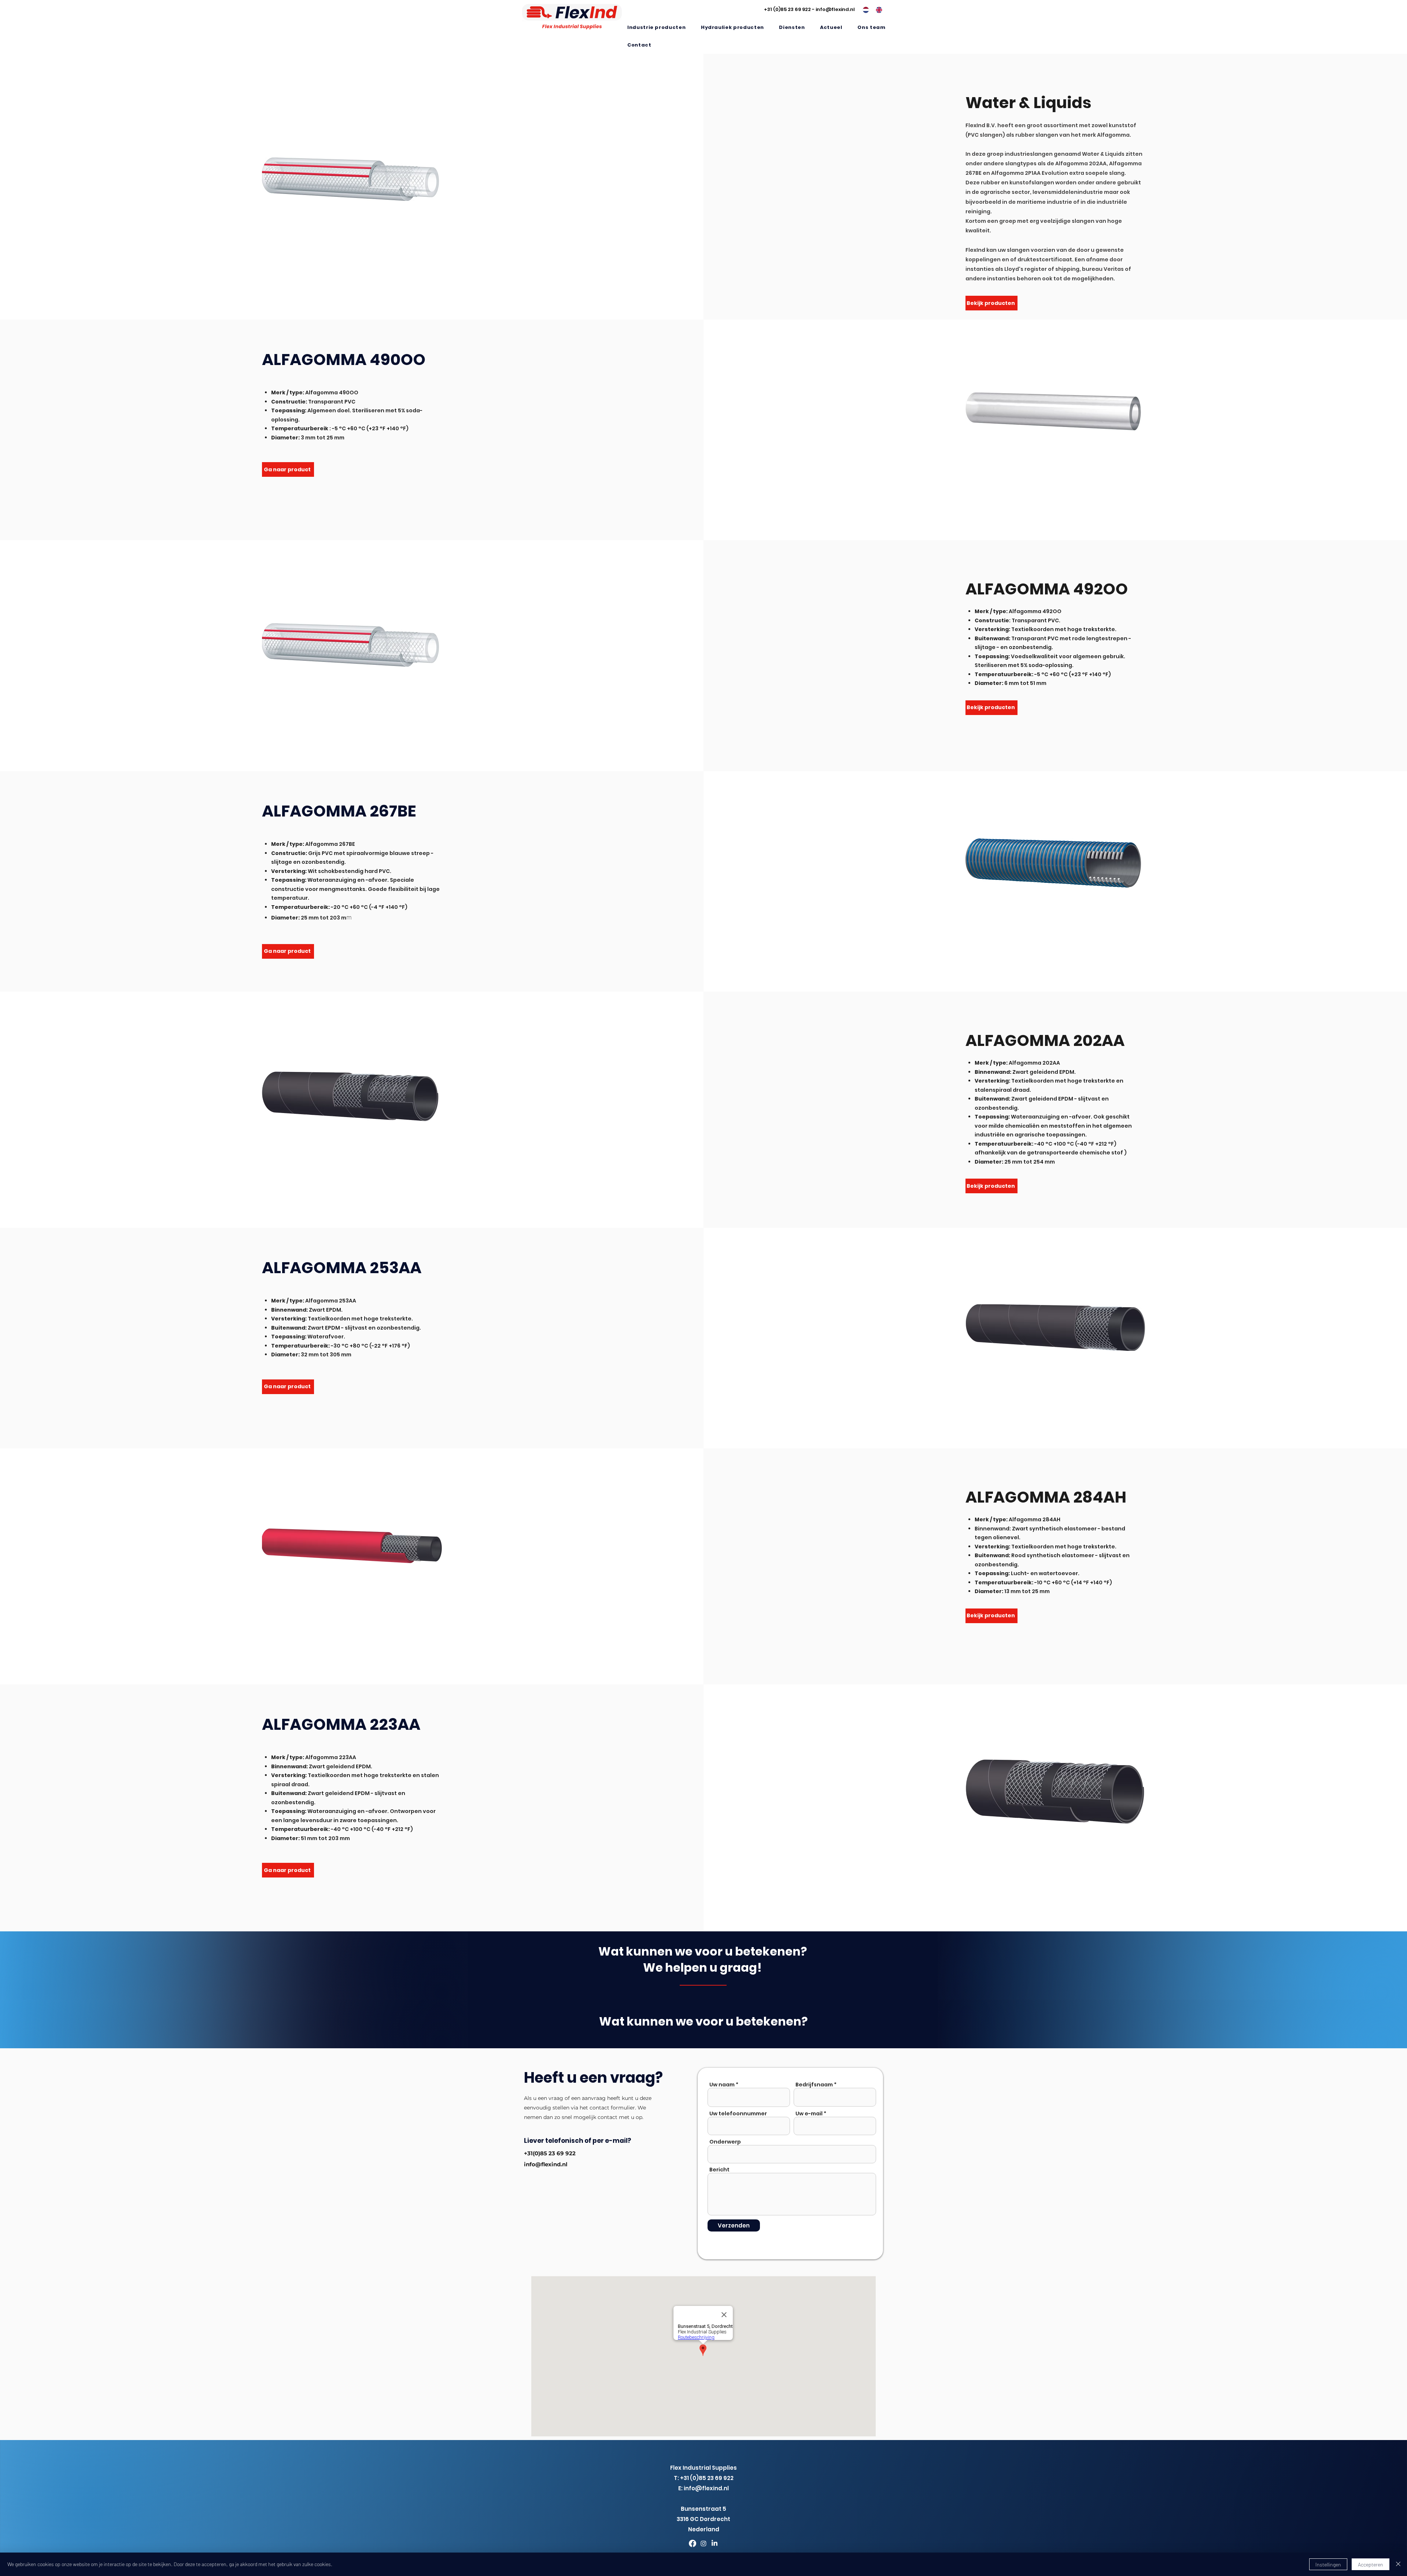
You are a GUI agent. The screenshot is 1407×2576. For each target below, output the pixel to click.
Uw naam (722, 2085)
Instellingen (1328, 2564)
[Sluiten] (1398, 2564)
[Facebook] (693, 2543)
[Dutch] (864, 10)
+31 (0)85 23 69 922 (787, 9)
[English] (877, 10)
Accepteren (1371, 2564)
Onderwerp (725, 2142)
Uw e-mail (809, 2114)
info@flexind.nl (835, 9)
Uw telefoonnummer (738, 2114)
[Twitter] (703, 2543)
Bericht (719, 2170)
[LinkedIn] (714, 2543)
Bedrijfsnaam (814, 2085)
